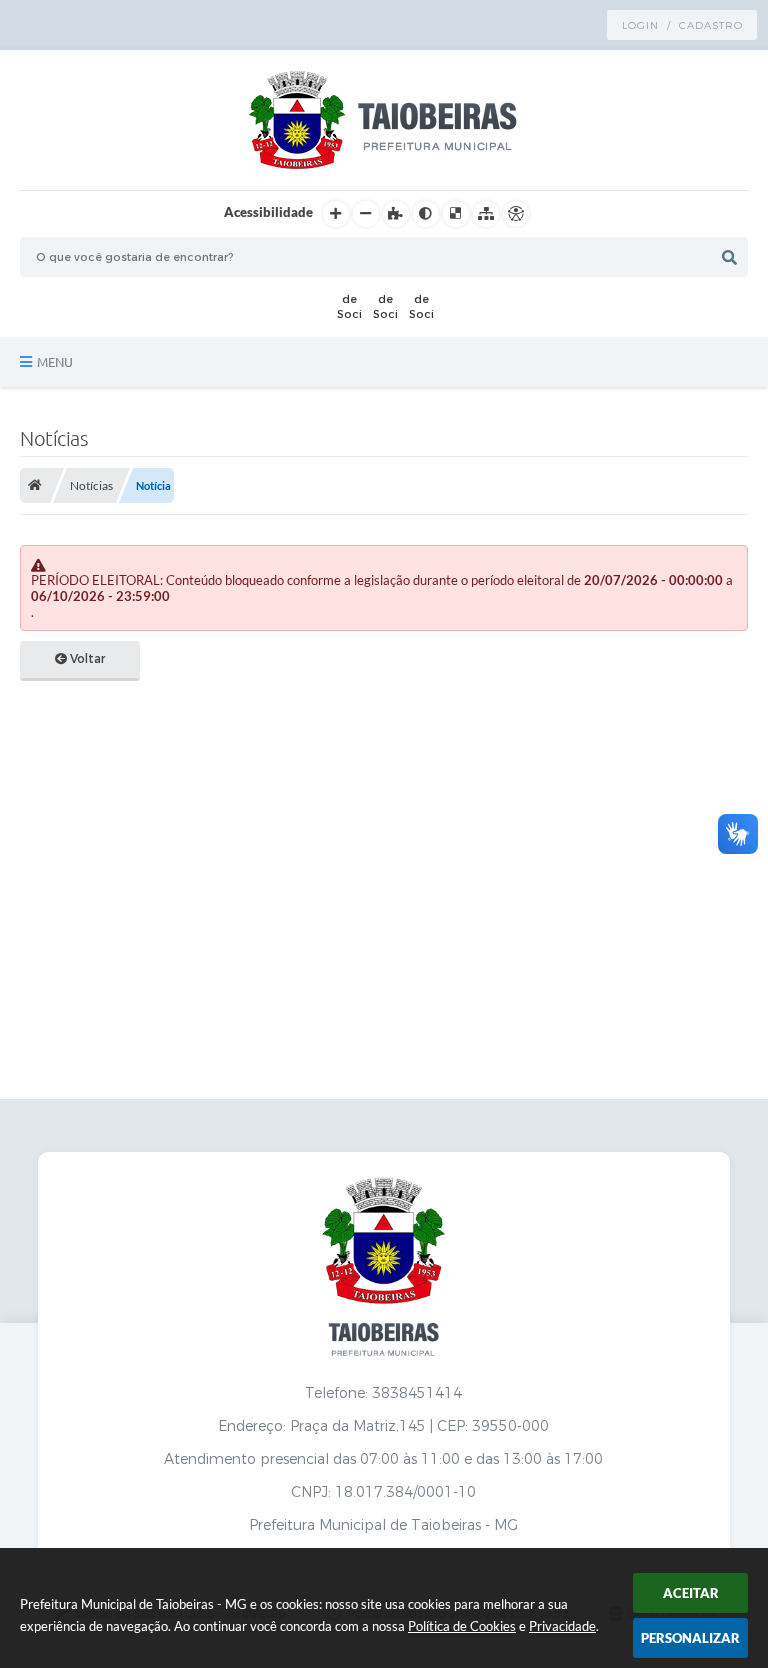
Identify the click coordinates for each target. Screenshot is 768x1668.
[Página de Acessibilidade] (516, 214)
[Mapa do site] (486, 214)
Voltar (86, 659)
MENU (55, 362)
